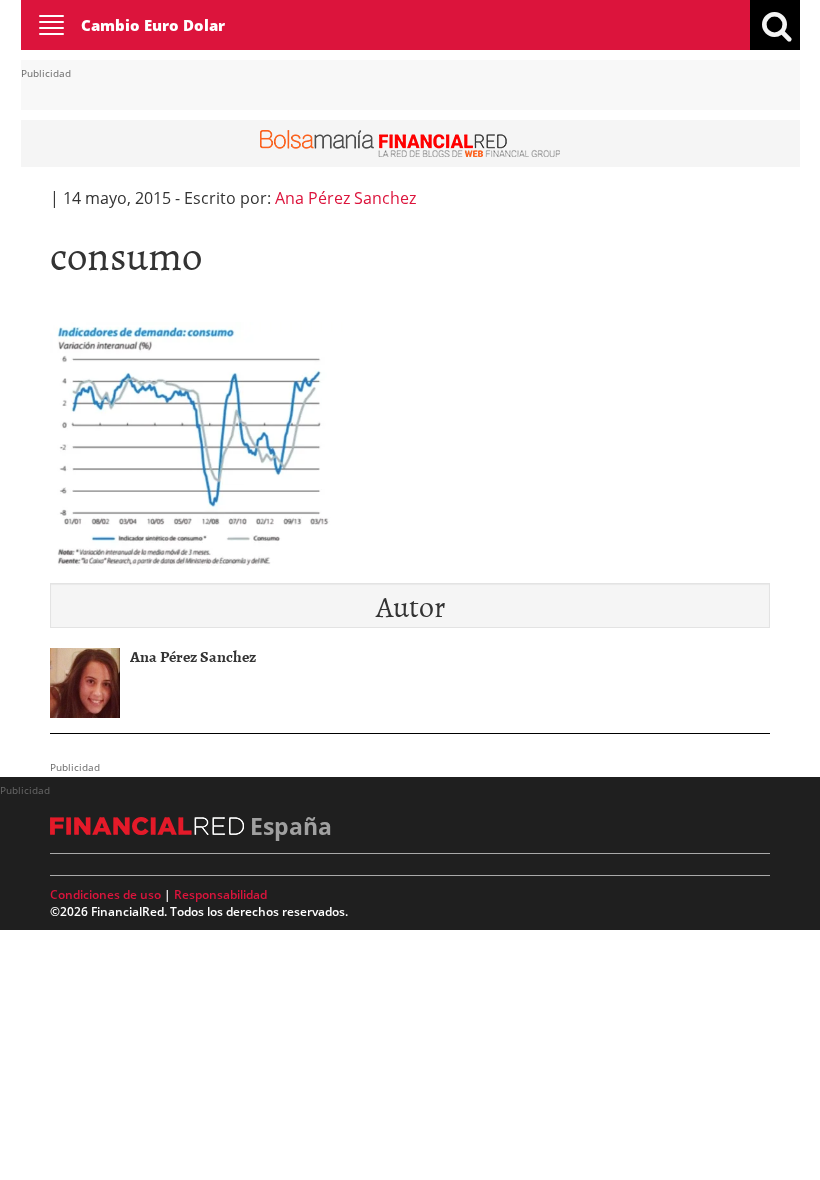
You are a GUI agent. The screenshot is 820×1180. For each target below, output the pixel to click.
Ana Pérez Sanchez (345, 198)
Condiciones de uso (105, 894)
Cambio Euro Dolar (153, 25)
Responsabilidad (220, 894)
